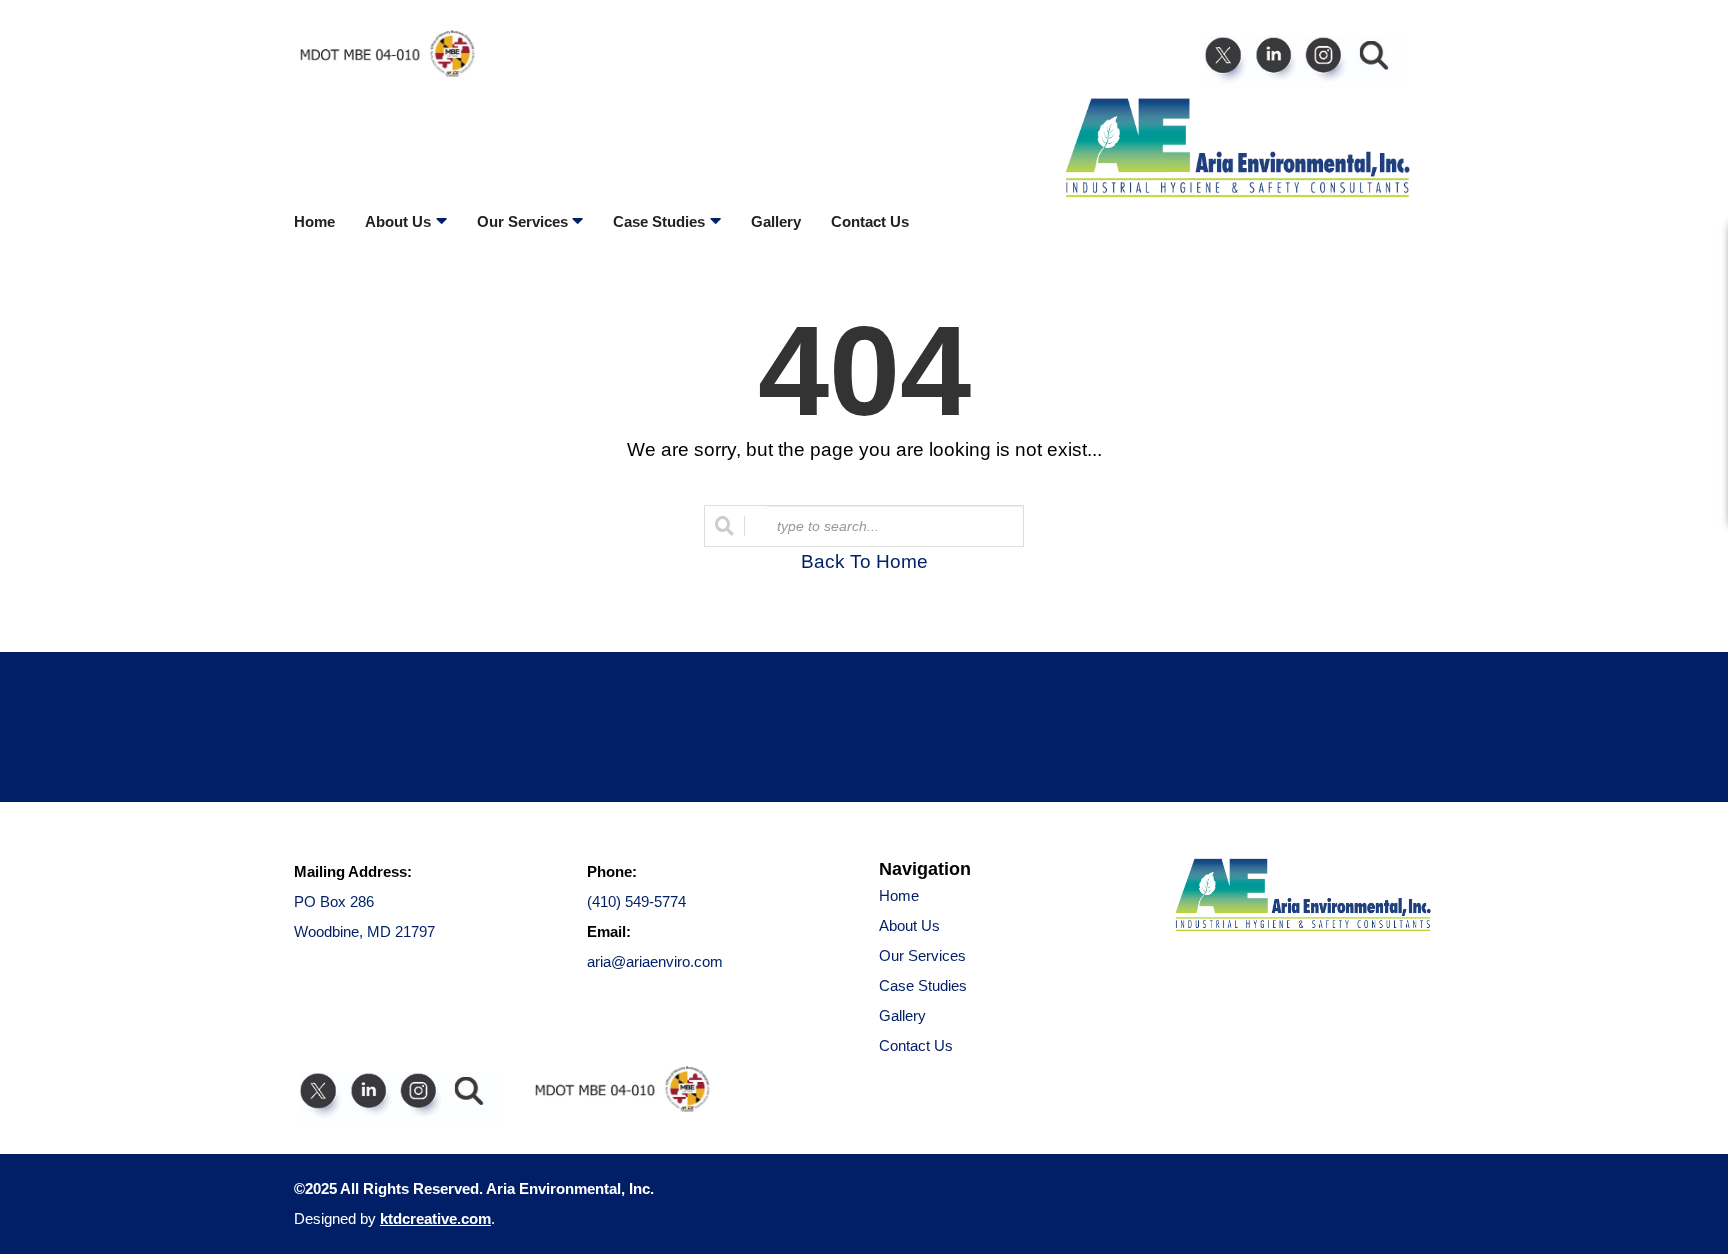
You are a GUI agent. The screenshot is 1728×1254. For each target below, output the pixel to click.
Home (314, 221)
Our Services (922, 955)
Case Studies (923, 985)
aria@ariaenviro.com (655, 961)
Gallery (776, 221)
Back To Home (864, 561)
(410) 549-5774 (636, 901)
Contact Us (870, 221)
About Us (909, 925)
